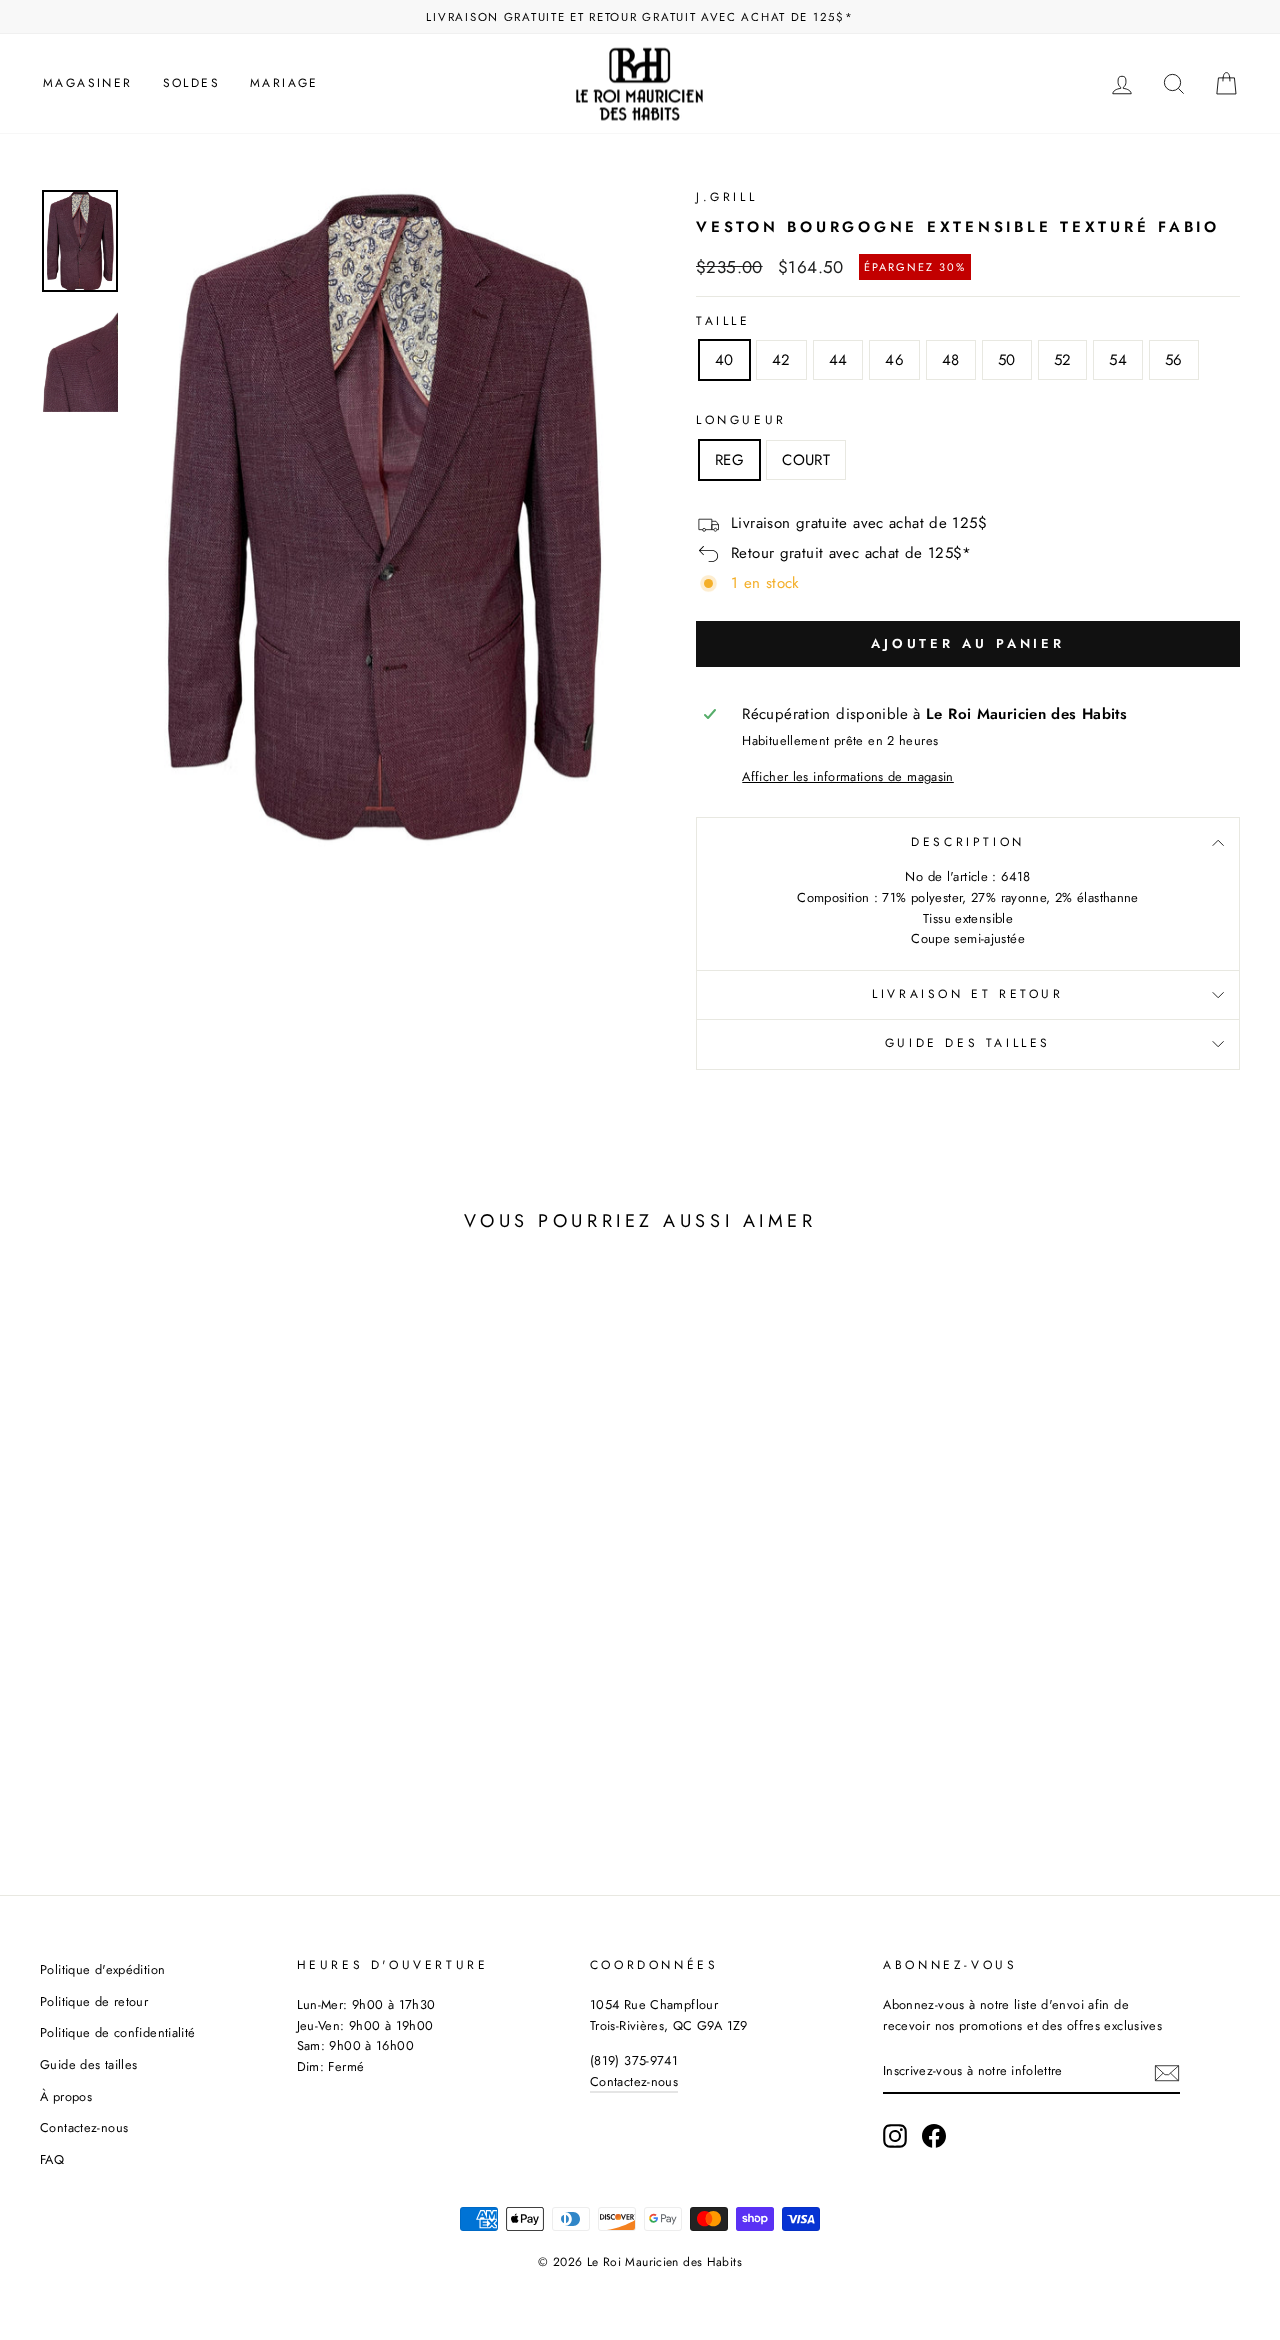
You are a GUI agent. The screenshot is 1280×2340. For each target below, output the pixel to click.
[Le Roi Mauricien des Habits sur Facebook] (934, 2136)
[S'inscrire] (1167, 2073)
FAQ (52, 2159)
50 (1007, 360)
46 (894, 360)
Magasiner (88, 83)
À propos (66, 2096)
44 (838, 360)
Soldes (191, 83)
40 (724, 360)
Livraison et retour (967, 994)
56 (1174, 360)
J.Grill (726, 197)
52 (1063, 360)
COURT (806, 460)
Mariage (284, 83)
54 (1118, 360)
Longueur (741, 420)
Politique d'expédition (102, 1969)
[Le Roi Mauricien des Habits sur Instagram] (895, 2136)
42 (781, 360)
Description (968, 842)
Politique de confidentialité (118, 2032)
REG (729, 460)
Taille (723, 321)
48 (951, 360)
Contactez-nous (84, 2127)
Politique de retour (94, 2001)
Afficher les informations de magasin (848, 776)
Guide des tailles (968, 1043)
